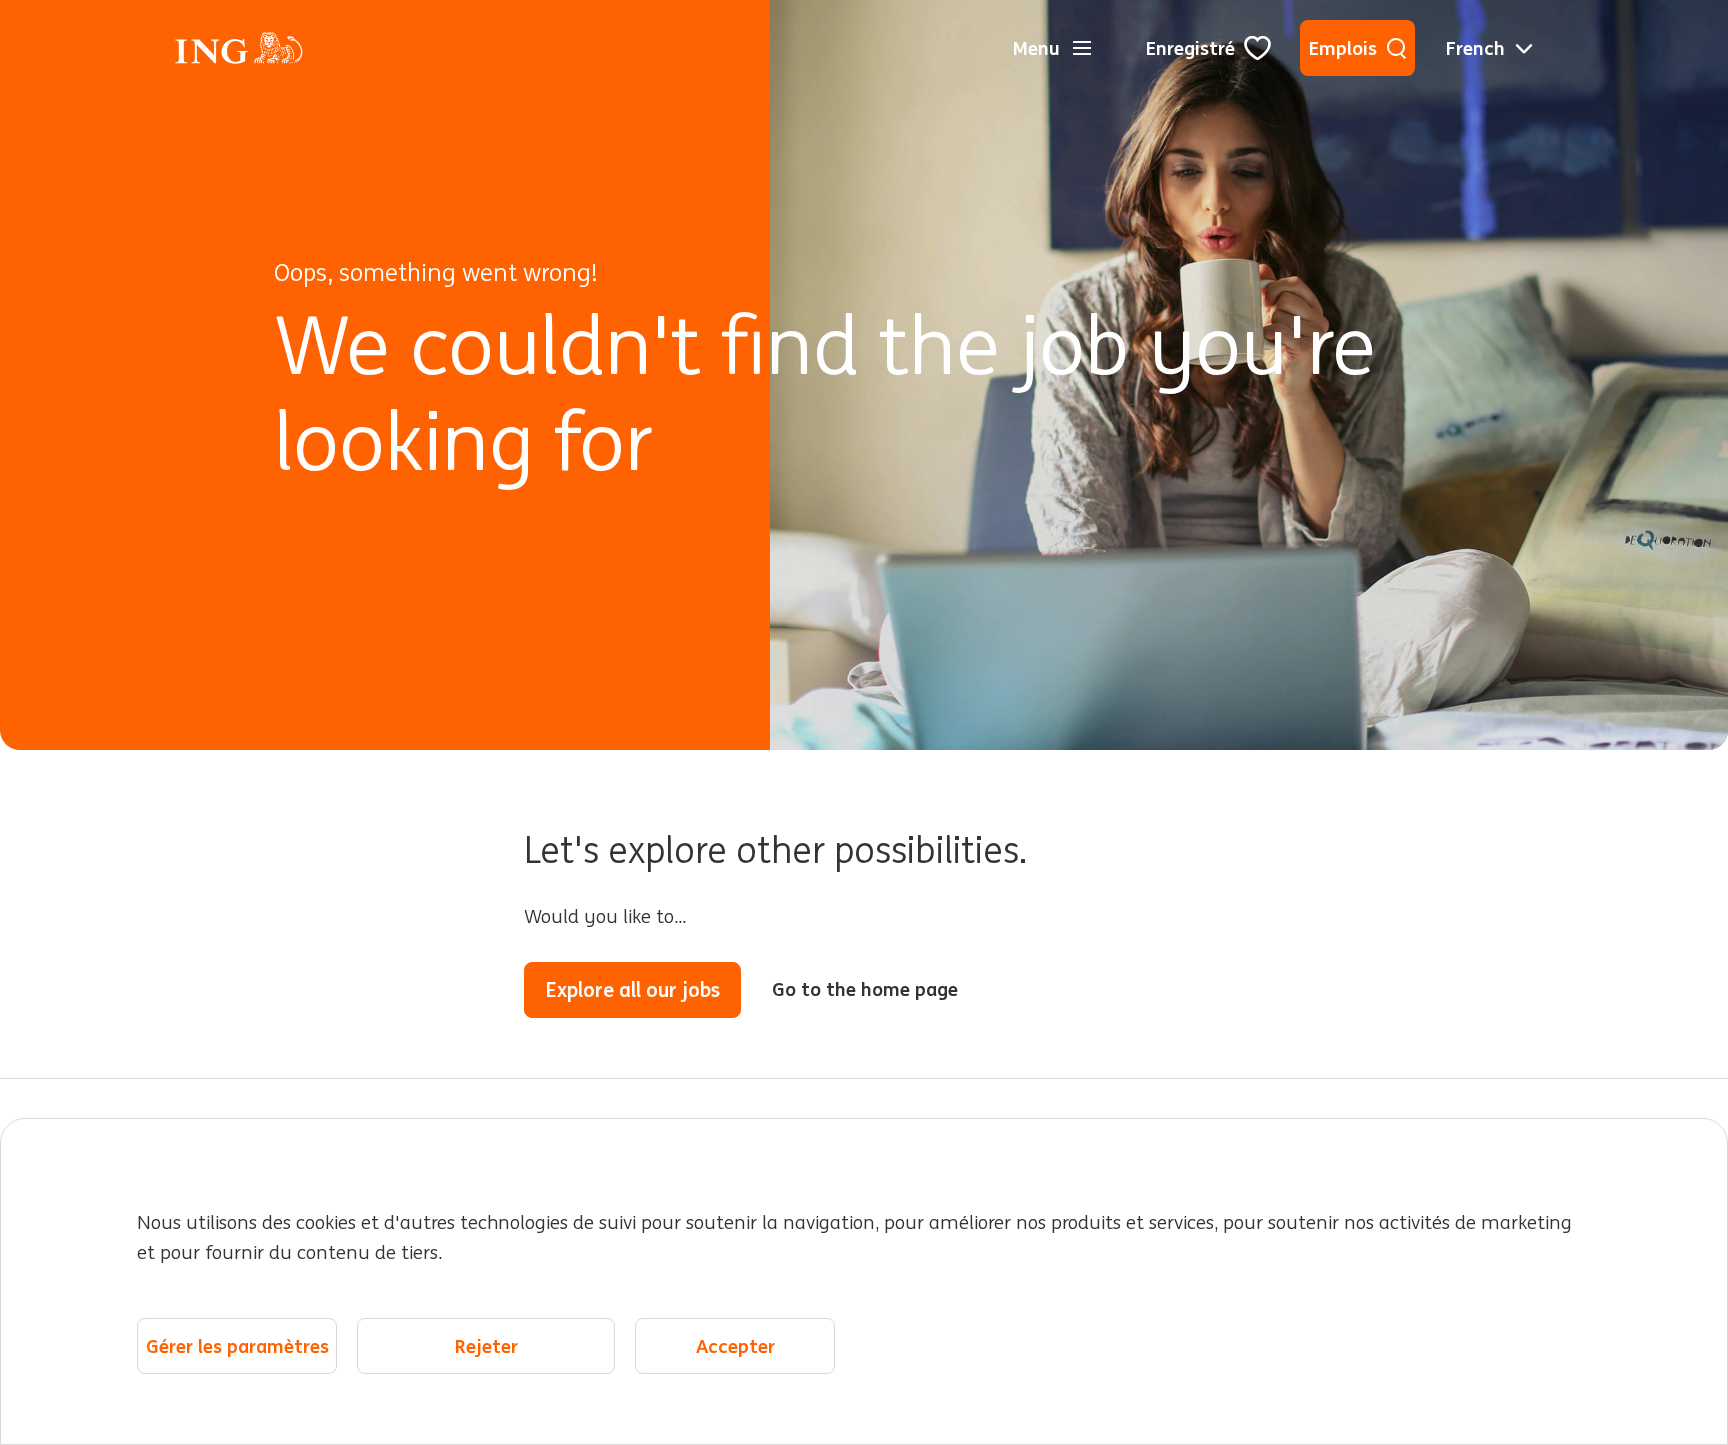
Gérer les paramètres (237, 1346)
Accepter (735, 1346)
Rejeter (486, 1346)
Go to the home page (865, 989)
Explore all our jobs (632, 989)
